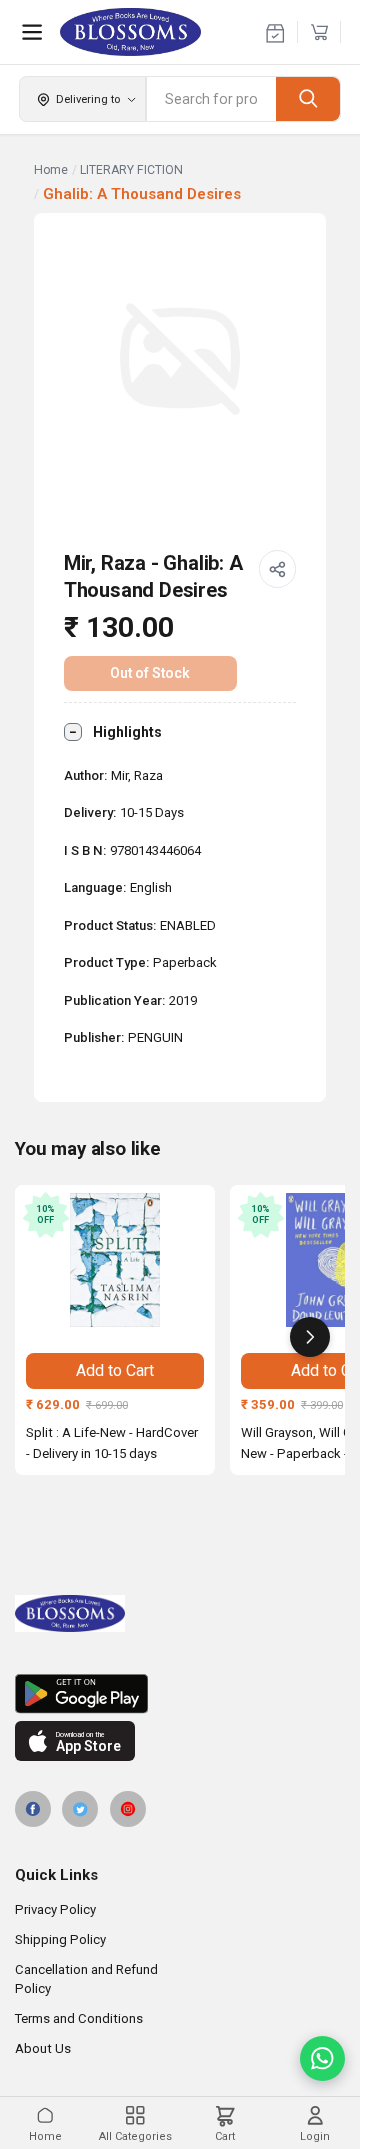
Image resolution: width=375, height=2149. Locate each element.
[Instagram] (128, 1809)
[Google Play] (180, 1694)
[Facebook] (33, 1809)
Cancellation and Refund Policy (86, 1979)
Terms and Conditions (79, 2018)
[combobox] (211, 99)
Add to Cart (115, 1370)
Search (308, 98)
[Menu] (32, 32)
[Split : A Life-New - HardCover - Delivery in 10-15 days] (115, 1260)
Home (51, 170)
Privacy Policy (55, 1909)
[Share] (278, 569)
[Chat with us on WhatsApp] (322, 2058)
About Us (43, 2048)
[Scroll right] (310, 1337)
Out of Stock (150, 673)
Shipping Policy (60, 1939)
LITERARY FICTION (131, 170)
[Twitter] (80, 1809)
